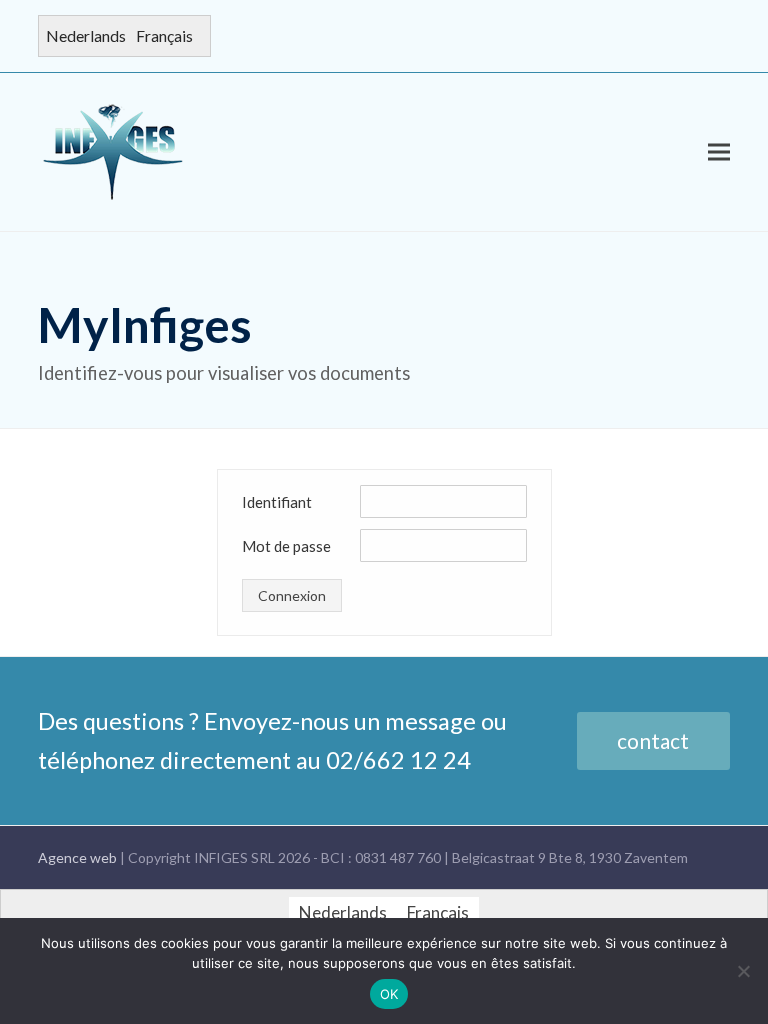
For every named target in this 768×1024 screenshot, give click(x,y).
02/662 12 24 (398, 760)
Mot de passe (286, 546)
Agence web (79, 857)
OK (389, 994)
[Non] (743, 971)
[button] (719, 151)
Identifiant (277, 502)
